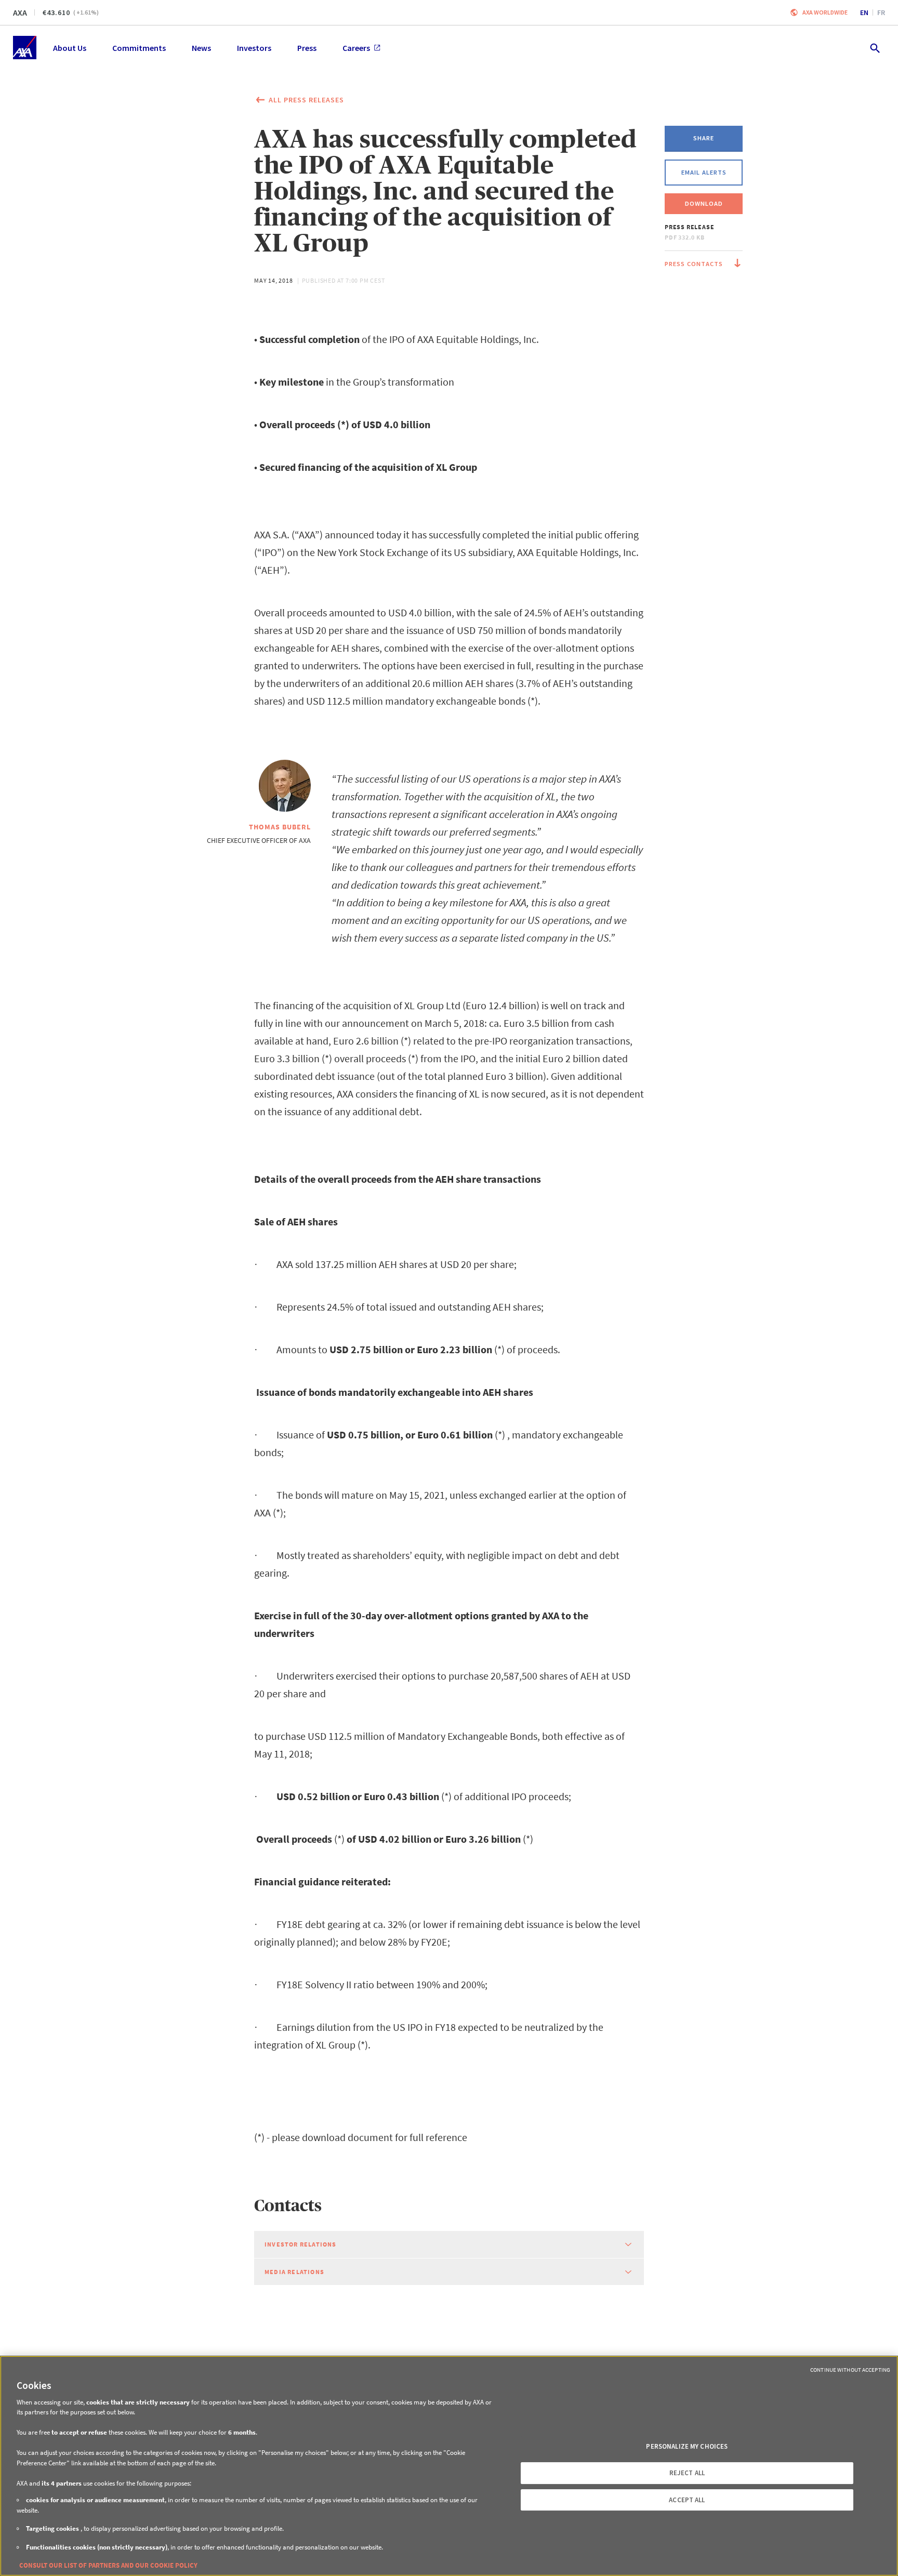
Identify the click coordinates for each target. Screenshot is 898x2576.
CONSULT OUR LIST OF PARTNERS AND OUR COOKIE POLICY (108, 2565)
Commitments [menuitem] (139, 48)
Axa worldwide (825, 12)
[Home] (25, 48)
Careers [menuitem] (356, 48)
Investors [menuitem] (254, 48)
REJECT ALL (687, 2473)
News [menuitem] (201, 48)
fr (881, 12)
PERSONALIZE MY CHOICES (687, 2446)
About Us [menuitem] (70, 48)
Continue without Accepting (850, 2370)
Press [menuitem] (307, 48)
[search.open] (874, 48)
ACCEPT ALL (687, 2500)
